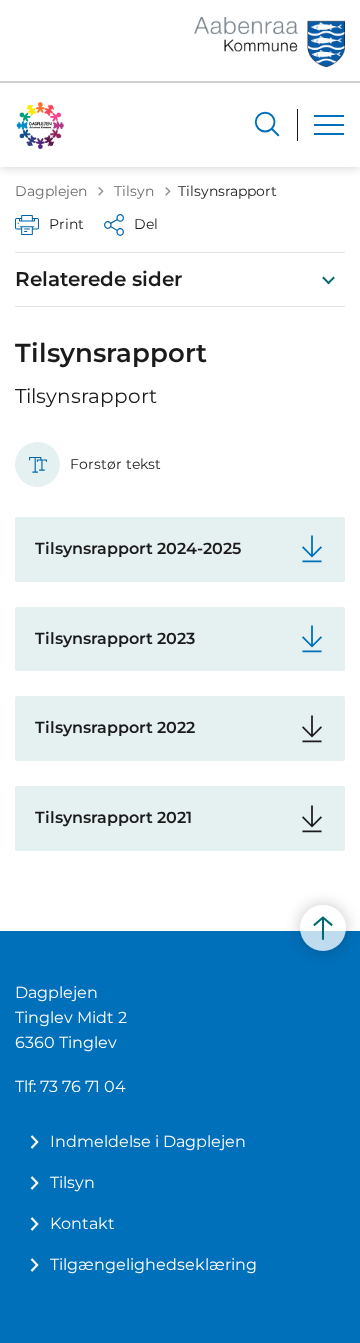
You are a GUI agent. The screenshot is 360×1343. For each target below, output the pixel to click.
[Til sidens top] (323, 928)
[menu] (329, 125)
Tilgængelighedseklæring (153, 1264)
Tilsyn (72, 1182)
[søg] (267, 124)
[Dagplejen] (40, 124)
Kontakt (82, 1223)
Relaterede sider (98, 279)
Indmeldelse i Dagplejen (148, 1141)
